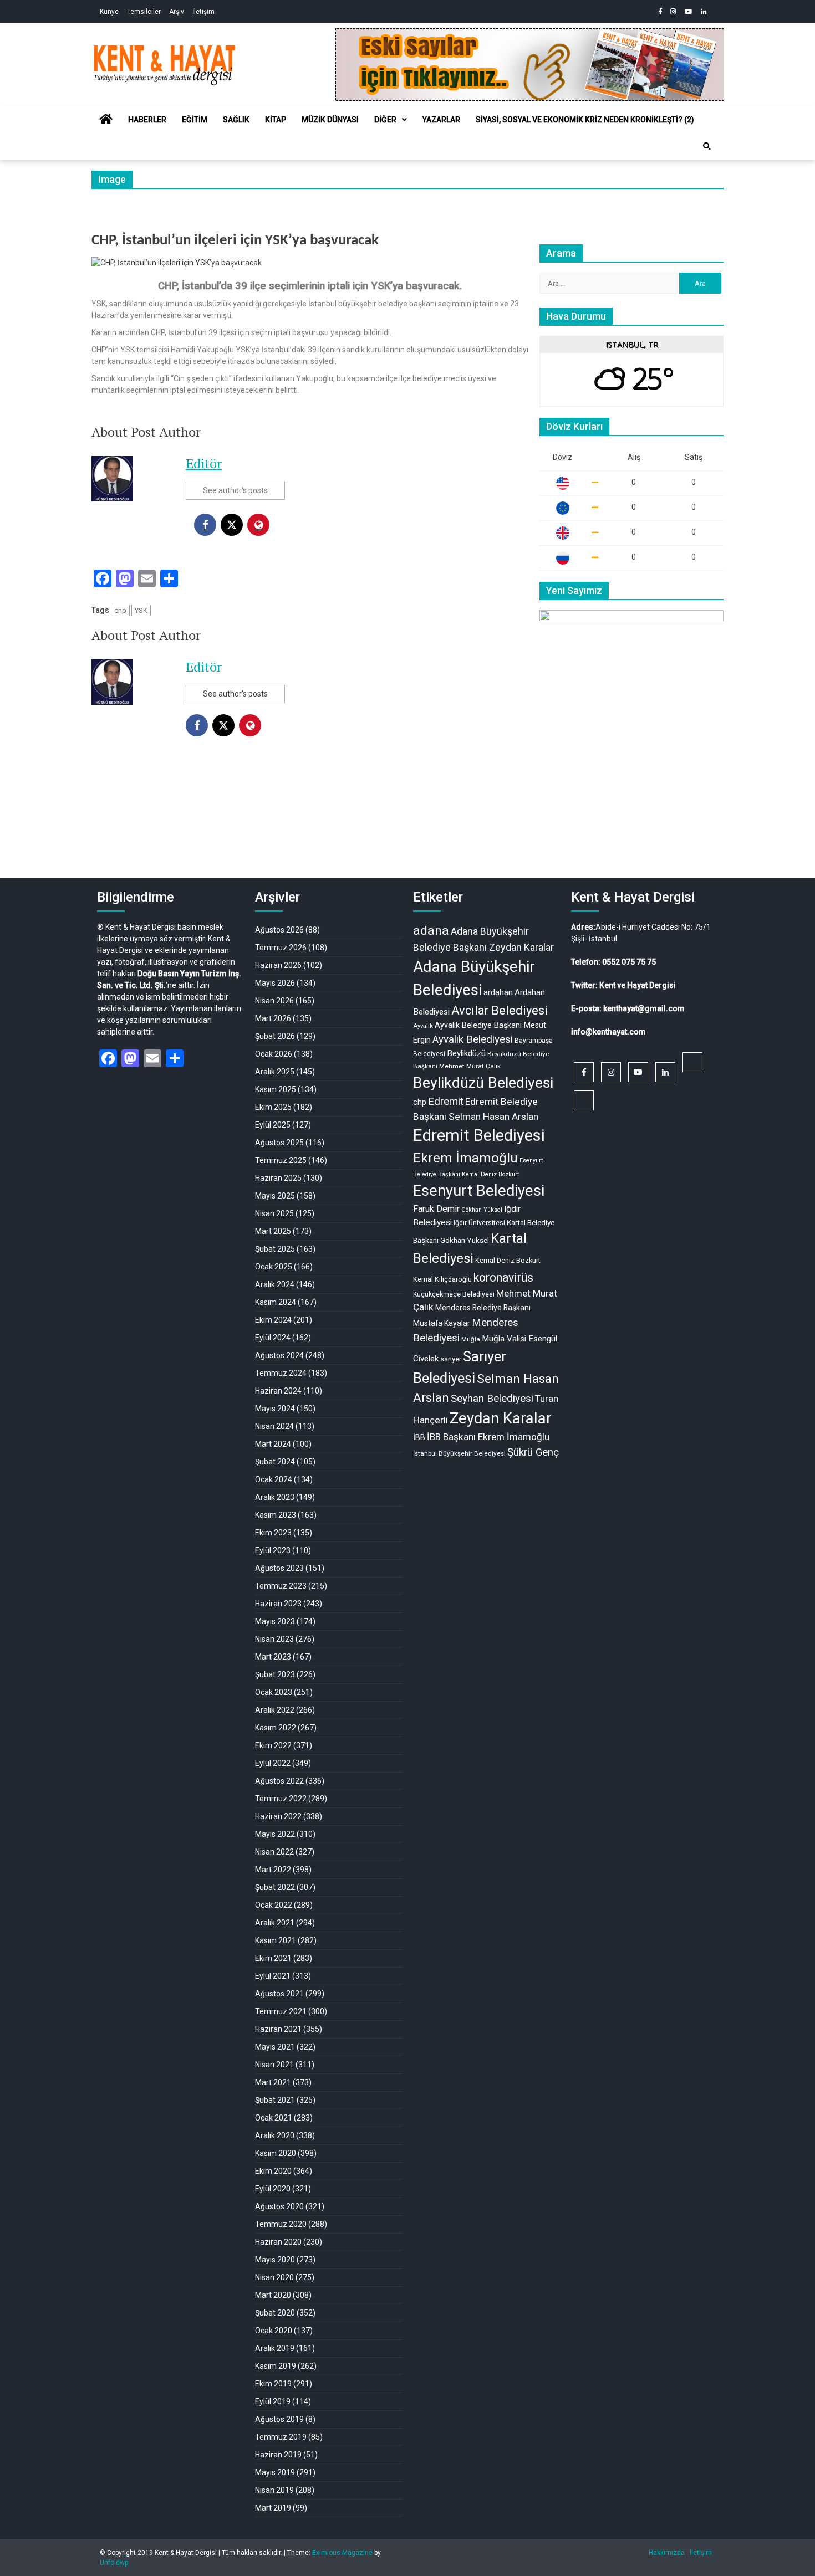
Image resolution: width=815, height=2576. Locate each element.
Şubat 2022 (275, 1887)
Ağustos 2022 (279, 1781)
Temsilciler (144, 12)
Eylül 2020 (273, 2189)
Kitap (276, 120)
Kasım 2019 (276, 2366)
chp (120, 610)
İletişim (203, 12)
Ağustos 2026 (279, 930)
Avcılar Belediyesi (500, 1010)
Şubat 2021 (275, 2100)
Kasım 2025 (276, 1089)
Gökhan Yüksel (482, 1210)
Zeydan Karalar (501, 1418)
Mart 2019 (273, 2508)
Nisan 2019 (274, 2490)
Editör (204, 463)
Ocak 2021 (274, 2118)
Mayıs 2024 (275, 1409)
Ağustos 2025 (279, 1143)
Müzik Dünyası (330, 120)
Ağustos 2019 (279, 2419)
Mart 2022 (273, 1870)
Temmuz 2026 (281, 948)
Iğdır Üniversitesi (479, 1223)
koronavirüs (503, 1277)
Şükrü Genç (533, 1452)
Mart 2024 (273, 1444)
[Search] (707, 146)
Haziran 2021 (278, 2029)
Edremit (446, 1102)
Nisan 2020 (274, 2277)
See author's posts (235, 490)
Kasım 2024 (276, 1302)
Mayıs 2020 (275, 2260)
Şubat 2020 (275, 2313)
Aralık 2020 (275, 2135)
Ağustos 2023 (279, 1568)
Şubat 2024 (275, 1462)
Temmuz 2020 (281, 2224)
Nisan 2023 (274, 1639)
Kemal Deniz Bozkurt (508, 1260)
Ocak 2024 (274, 1479)
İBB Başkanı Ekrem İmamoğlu (488, 1437)
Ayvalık (423, 1026)
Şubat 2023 (275, 1674)
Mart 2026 (273, 1018)
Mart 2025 (273, 1231)
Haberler (147, 120)
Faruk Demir (436, 1209)
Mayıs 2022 (275, 1834)
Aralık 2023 (275, 1497)
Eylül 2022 (273, 1763)
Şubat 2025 (275, 1249)
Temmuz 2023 (281, 1586)
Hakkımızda (667, 2553)
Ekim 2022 (273, 1745)
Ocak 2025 (274, 1267)
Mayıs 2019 (275, 2472)
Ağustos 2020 (279, 2206)
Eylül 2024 (273, 1338)
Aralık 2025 (275, 1072)
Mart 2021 (273, 2082)
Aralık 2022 (275, 1710)
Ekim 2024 (273, 1320)
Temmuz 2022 (281, 1799)
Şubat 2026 (275, 1036)
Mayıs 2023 (275, 1621)
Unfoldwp (114, 2563)
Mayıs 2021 (275, 2047)
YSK (141, 610)
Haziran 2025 (278, 1178)
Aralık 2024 (275, 1284)
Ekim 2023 (273, 1533)
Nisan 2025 (274, 1213)
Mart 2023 (273, 1657)
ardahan (498, 992)
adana (431, 931)
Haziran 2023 (278, 1604)
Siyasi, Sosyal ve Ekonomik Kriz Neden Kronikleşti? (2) (585, 120)
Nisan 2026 (274, 1001)
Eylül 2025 (273, 1125)
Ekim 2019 (273, 2384)
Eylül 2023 (273, 1550)
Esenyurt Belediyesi (479, 1191)
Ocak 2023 (274, 1692)
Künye (109, 12)
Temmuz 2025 (281, 1160)
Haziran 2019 (278, 2455)
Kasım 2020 (276, 2153)
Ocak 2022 (274, 1905)
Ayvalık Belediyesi (473, 1039)
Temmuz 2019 (281, 2437)
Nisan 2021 (274, 2065)
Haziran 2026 (278, 965)
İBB (419, 1437)
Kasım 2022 (276, 1728)
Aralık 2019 (275, 2348)
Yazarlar (441, 120)
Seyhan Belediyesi (492, 1399)
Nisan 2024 (274, 1426)
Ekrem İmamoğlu (465, 1158)
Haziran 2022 (278, 1816)
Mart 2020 (273, 2295)
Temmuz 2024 (281, 1373)
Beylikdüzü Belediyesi (483, 1082)
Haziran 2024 (278, 1391)
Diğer (385, 120)
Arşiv (177, 12)
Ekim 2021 (273, 1958)
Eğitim (195, 120)
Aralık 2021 (275, 1923)
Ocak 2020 (274, 2331)
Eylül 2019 (273, 2401)
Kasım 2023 (276, 1515)
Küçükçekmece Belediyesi (454, 1294)
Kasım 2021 (276, 1940)
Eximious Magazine (342, 2553)
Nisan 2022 (274, 1852)
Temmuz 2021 (281, 2011)
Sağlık (236, 120)
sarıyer (451, 1359)
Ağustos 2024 (279, 1355)
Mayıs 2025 (275, 1196)
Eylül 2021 (273, 1976)
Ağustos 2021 (279, 1994)
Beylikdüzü (466, 1053)
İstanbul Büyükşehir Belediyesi (459, 1453)
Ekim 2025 (273, 1107)
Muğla (471, 1339)
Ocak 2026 (274, 1054)
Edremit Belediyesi (479, 1135)
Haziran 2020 (278, 2242)
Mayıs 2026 (275, 983)
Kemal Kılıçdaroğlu (442, 1279)
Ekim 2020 (273, 2171)
